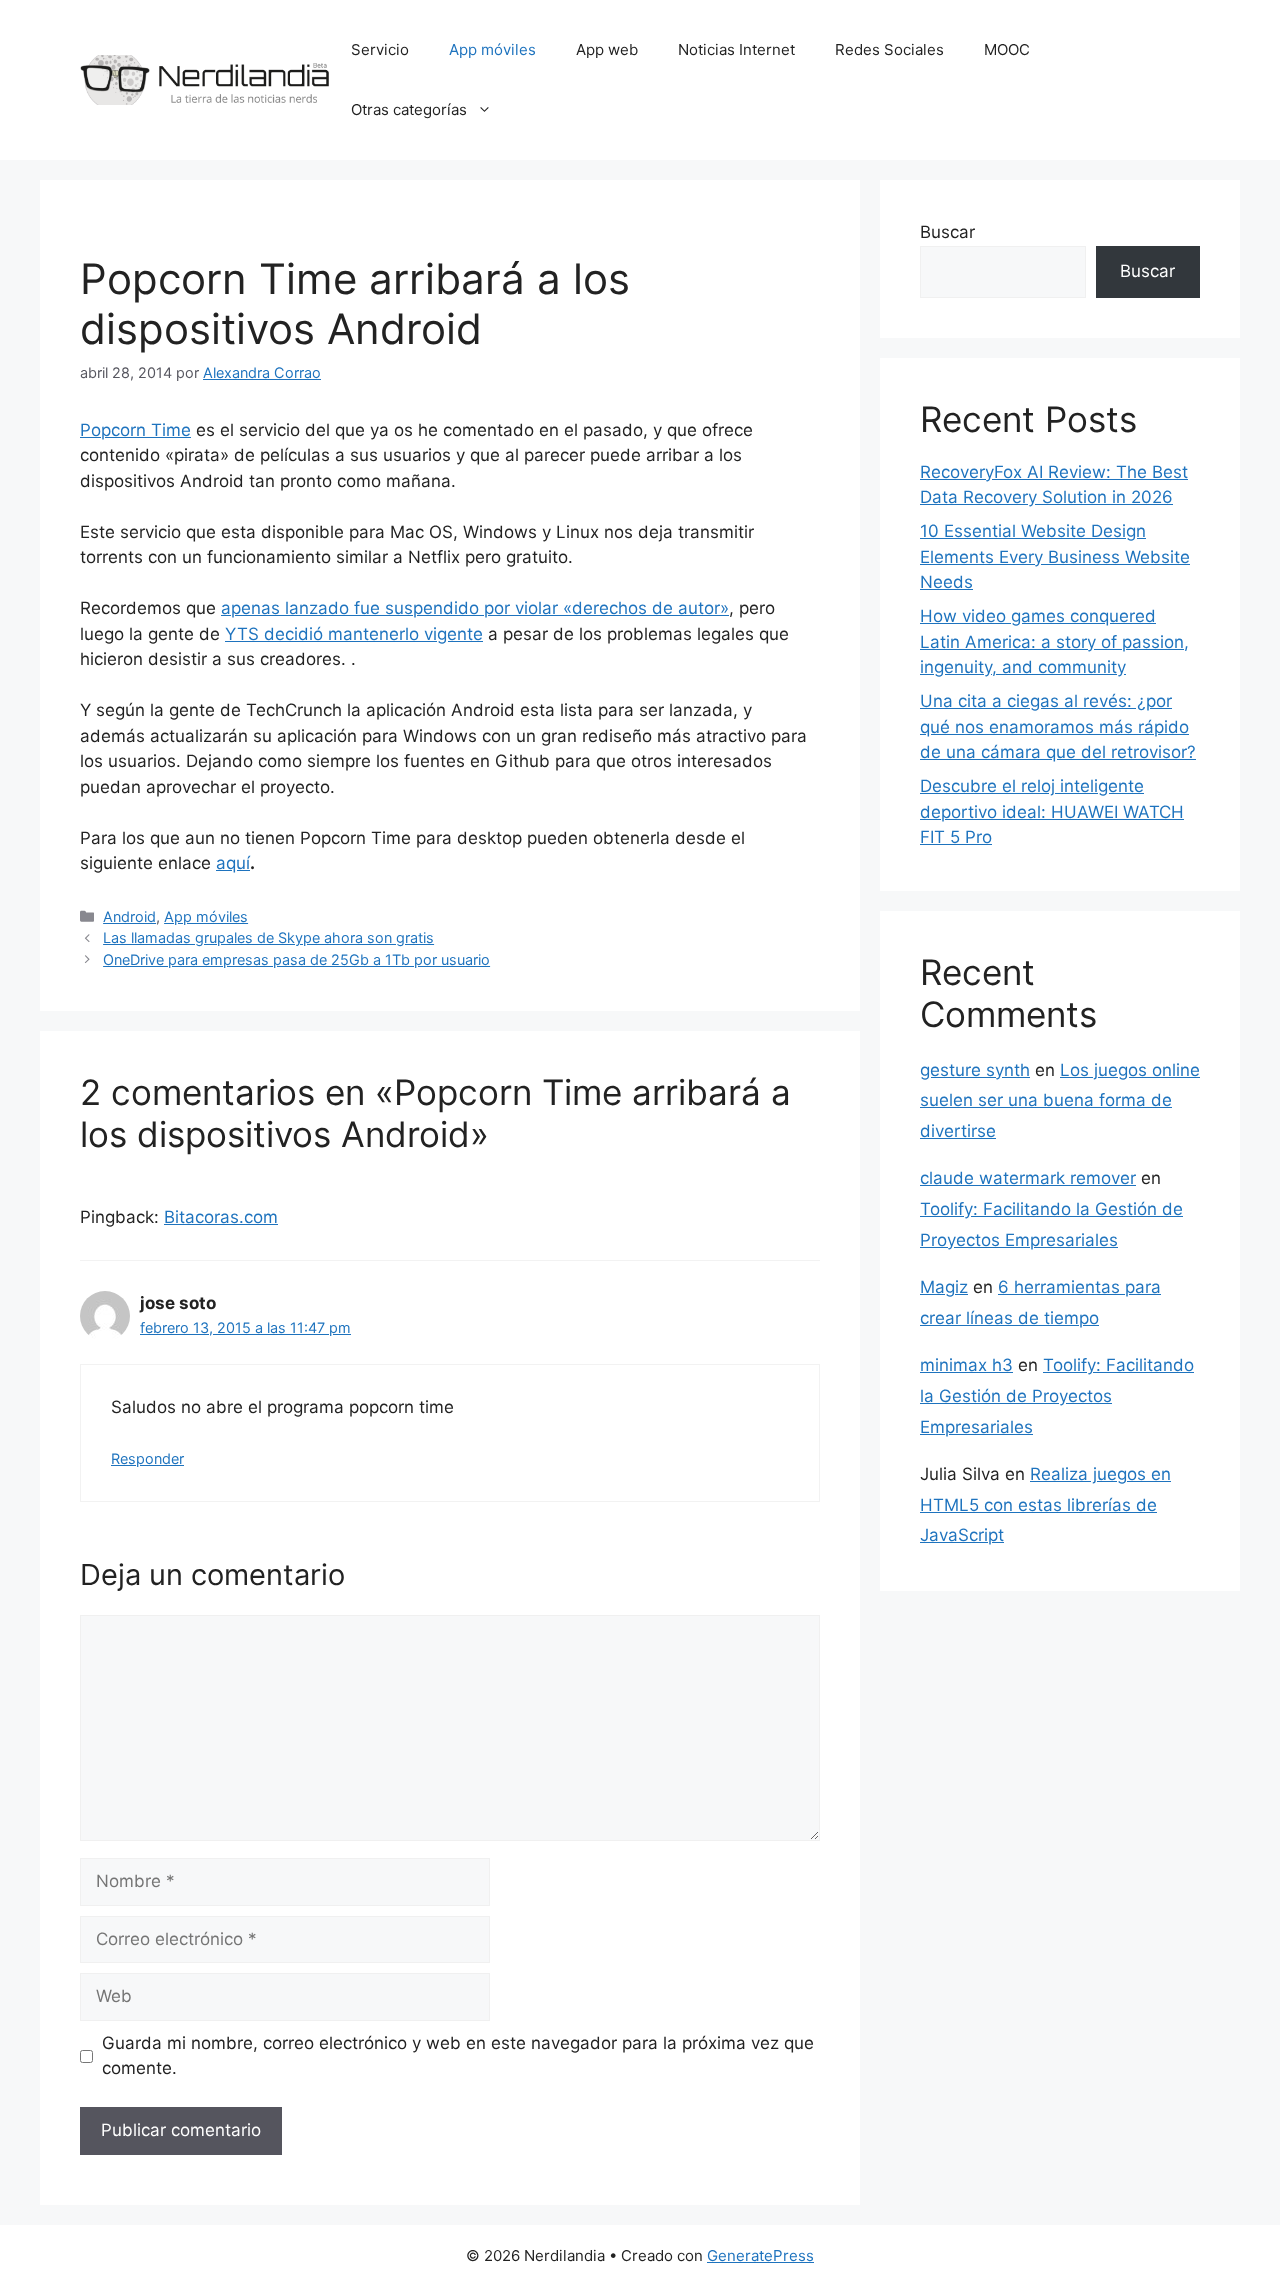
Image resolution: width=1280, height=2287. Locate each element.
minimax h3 (966, 1365)
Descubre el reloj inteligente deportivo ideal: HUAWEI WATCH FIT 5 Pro (1052, 811)
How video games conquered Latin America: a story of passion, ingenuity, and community (1054, 641)
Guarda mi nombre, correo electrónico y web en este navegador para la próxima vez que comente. (458, 2056)
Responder (147, 1458)
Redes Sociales (889, 49)
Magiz (944, 1287)
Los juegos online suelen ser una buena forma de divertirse (1060, 1100)
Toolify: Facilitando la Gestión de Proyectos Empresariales (1057, 1395)
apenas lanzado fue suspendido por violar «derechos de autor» (475, 608)
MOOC (1007, 49)
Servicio (380, 49)
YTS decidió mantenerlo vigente (354, 634)
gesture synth (975, 1070)
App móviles (492, 49)
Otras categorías (409, 109)
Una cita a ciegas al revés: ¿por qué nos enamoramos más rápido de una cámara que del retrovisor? (1058, 726)
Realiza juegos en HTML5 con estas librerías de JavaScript (1045, 1504)
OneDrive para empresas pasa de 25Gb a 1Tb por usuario (296, 959)
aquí (233, 863)
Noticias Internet (736, 49)
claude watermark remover (1028, 1178)
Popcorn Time (135, 430)
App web (607, 49)
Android (129, 916)
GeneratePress (760, 2255)
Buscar (947, 232)
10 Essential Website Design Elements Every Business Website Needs (1055, 556)
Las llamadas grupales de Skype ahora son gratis (268, 937)
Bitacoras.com (221, 1217)
